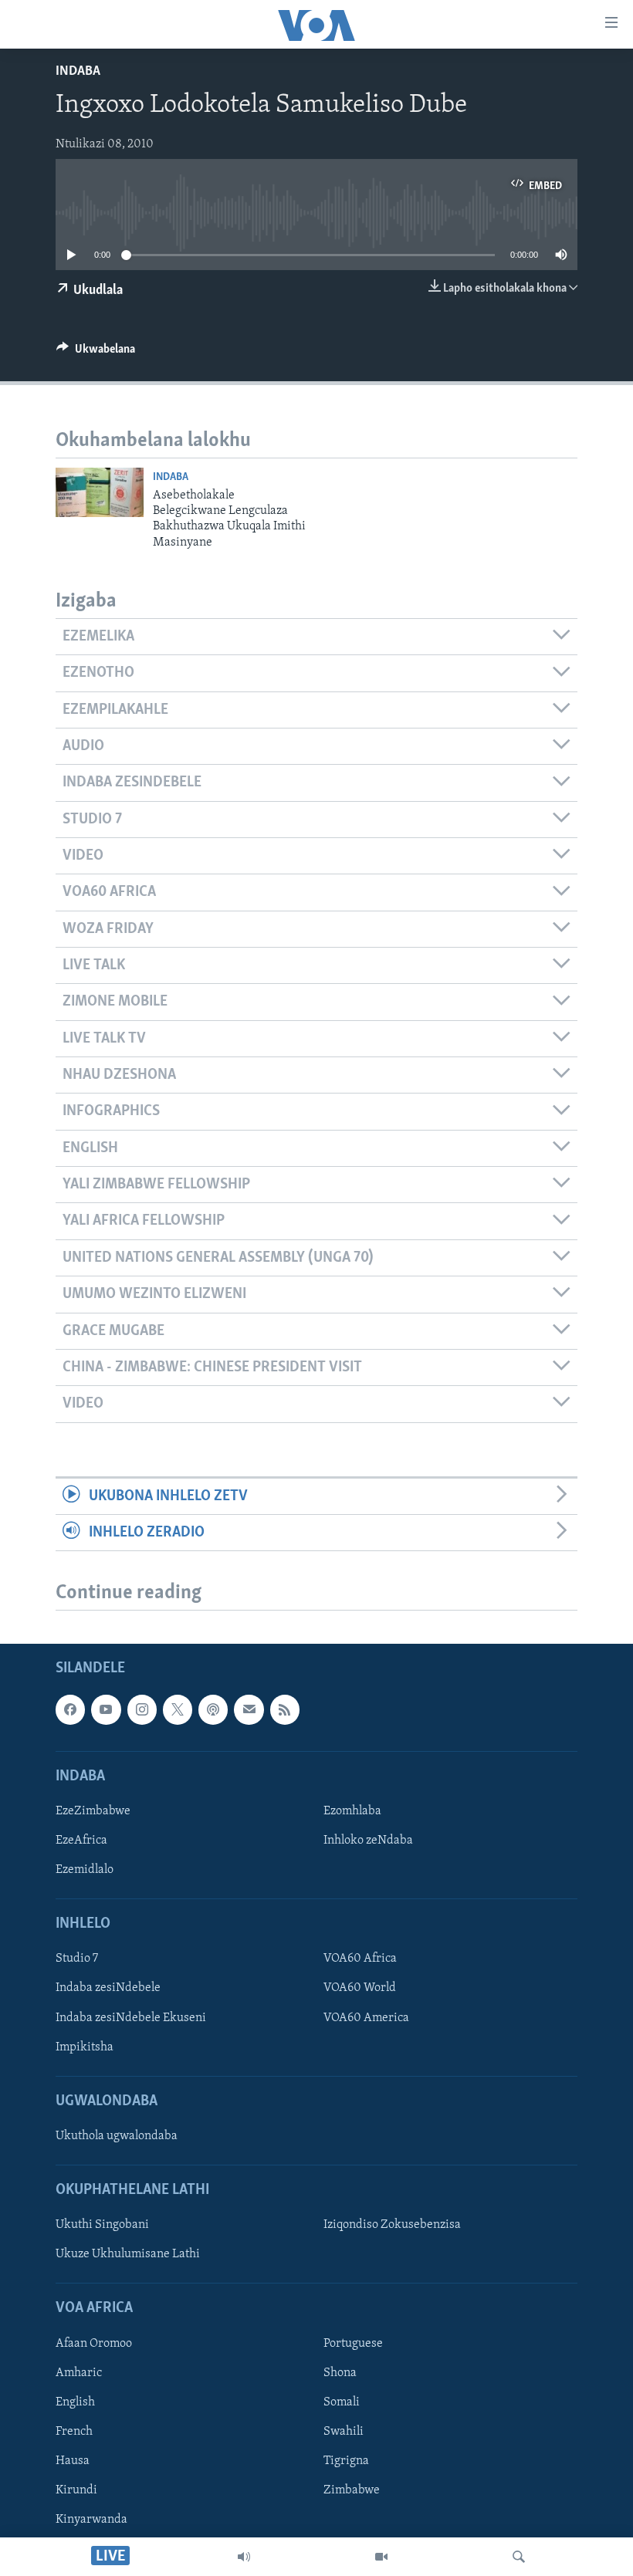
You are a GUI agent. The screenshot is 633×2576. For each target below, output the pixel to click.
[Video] (381, 2557)
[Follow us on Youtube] (106, 1709)
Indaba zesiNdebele (108, 1989)
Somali (342, 2402)
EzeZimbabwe (93, 1811)
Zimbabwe (352, 2490)
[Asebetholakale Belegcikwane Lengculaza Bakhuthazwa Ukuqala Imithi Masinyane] (100, 492)
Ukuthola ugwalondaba (117, 2136)
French (74, 2432)
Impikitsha (85, 2047)
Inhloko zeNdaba (368, 1841)
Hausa (73, 2461)
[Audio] (244, 2557)
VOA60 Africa (360, 1959)
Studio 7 (77, 1959)
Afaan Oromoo (94, 2344)
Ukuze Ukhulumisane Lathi (128, 2255)
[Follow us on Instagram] (142, 1709)
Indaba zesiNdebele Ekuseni (131, 2018)
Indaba (78, 72)
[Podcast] (213, 1709)
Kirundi (76, 2490)
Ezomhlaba (352, 1811)
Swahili (344, 2432)
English (75, 2402)
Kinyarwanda (91, 2520)
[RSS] (285, 1709)
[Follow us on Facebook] (70, 1709)
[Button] (96, 353)
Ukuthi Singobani (102, 2225)
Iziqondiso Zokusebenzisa (392, 2225)
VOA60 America (366, 2018)
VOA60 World (360, 1989)
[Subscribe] (249, 1709)
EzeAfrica (81, 1841)
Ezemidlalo (85, 1870)
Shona (340, 2373)
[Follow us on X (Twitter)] (178, 1709)
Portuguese (353, 2344)
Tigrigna (346, 2461)
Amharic (79, 2373)
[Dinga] (519, 2557)
